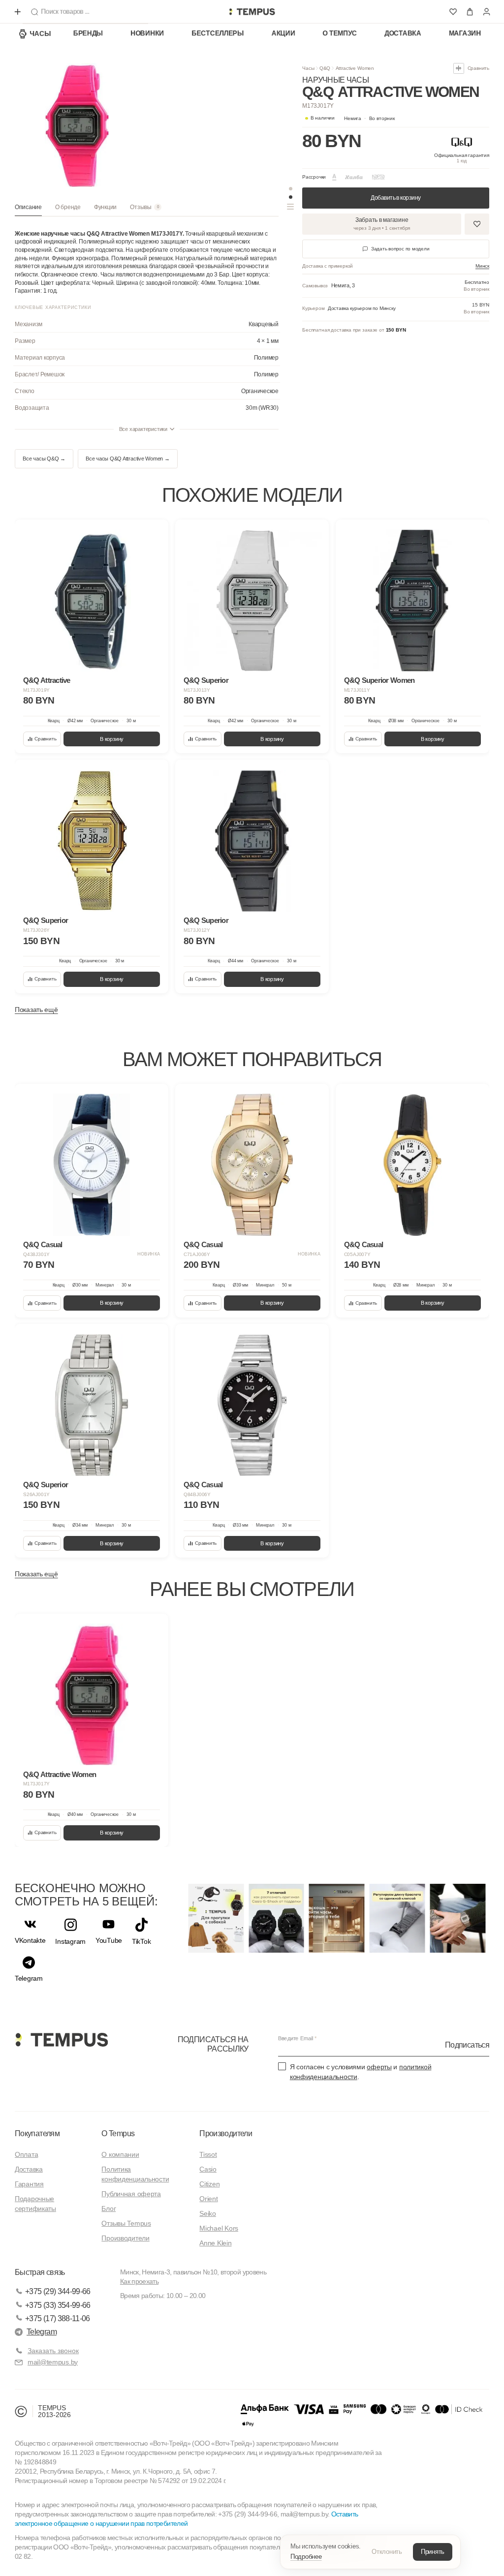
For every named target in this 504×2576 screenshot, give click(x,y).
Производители (125, 2238)
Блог (109, 2208)
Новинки (147, 33)
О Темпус (340, 33)
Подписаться (467, 2045)
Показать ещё (36, 1010)
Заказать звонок (53, 2351)
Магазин (465, 33)
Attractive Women (355, 68)
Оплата (26, 2154)
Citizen (209, 2184)
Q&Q (325, 68)
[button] (369, 119)
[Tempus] (61, 2040)
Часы (40, 33)
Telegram (42, 2332)
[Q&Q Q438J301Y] (92, 1165)
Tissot (208, 2154)
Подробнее (306, 2557)
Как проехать (139, 2281)
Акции (283, 33)
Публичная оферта (131, 2194)
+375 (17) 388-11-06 (58, 2318)
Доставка (403, 33)
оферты (379, 2067)
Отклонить (387, 2552)
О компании (120, 2154)
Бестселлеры (218, 33)
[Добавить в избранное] (477, 224)
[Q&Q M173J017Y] (92, 1694)
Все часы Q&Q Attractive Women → (128, 459)
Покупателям (37, 2133)
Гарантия (29, 2184)
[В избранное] (154, 534)
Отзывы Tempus (126, 2223)
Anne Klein (215, 2243)
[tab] (28, 210)
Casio (208, 2169)
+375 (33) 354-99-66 (58, 2305)
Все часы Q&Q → (44, 459)
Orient (208, 2199)
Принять (433, 2552)
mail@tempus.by (53, 2362)
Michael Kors (219, 2228)
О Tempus (118, 2133)
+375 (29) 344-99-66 (58, 2291)
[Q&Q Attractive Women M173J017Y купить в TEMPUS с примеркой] (252, 12)
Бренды (88, 33)
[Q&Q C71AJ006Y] (252, 1165)
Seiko (208, 2213)
